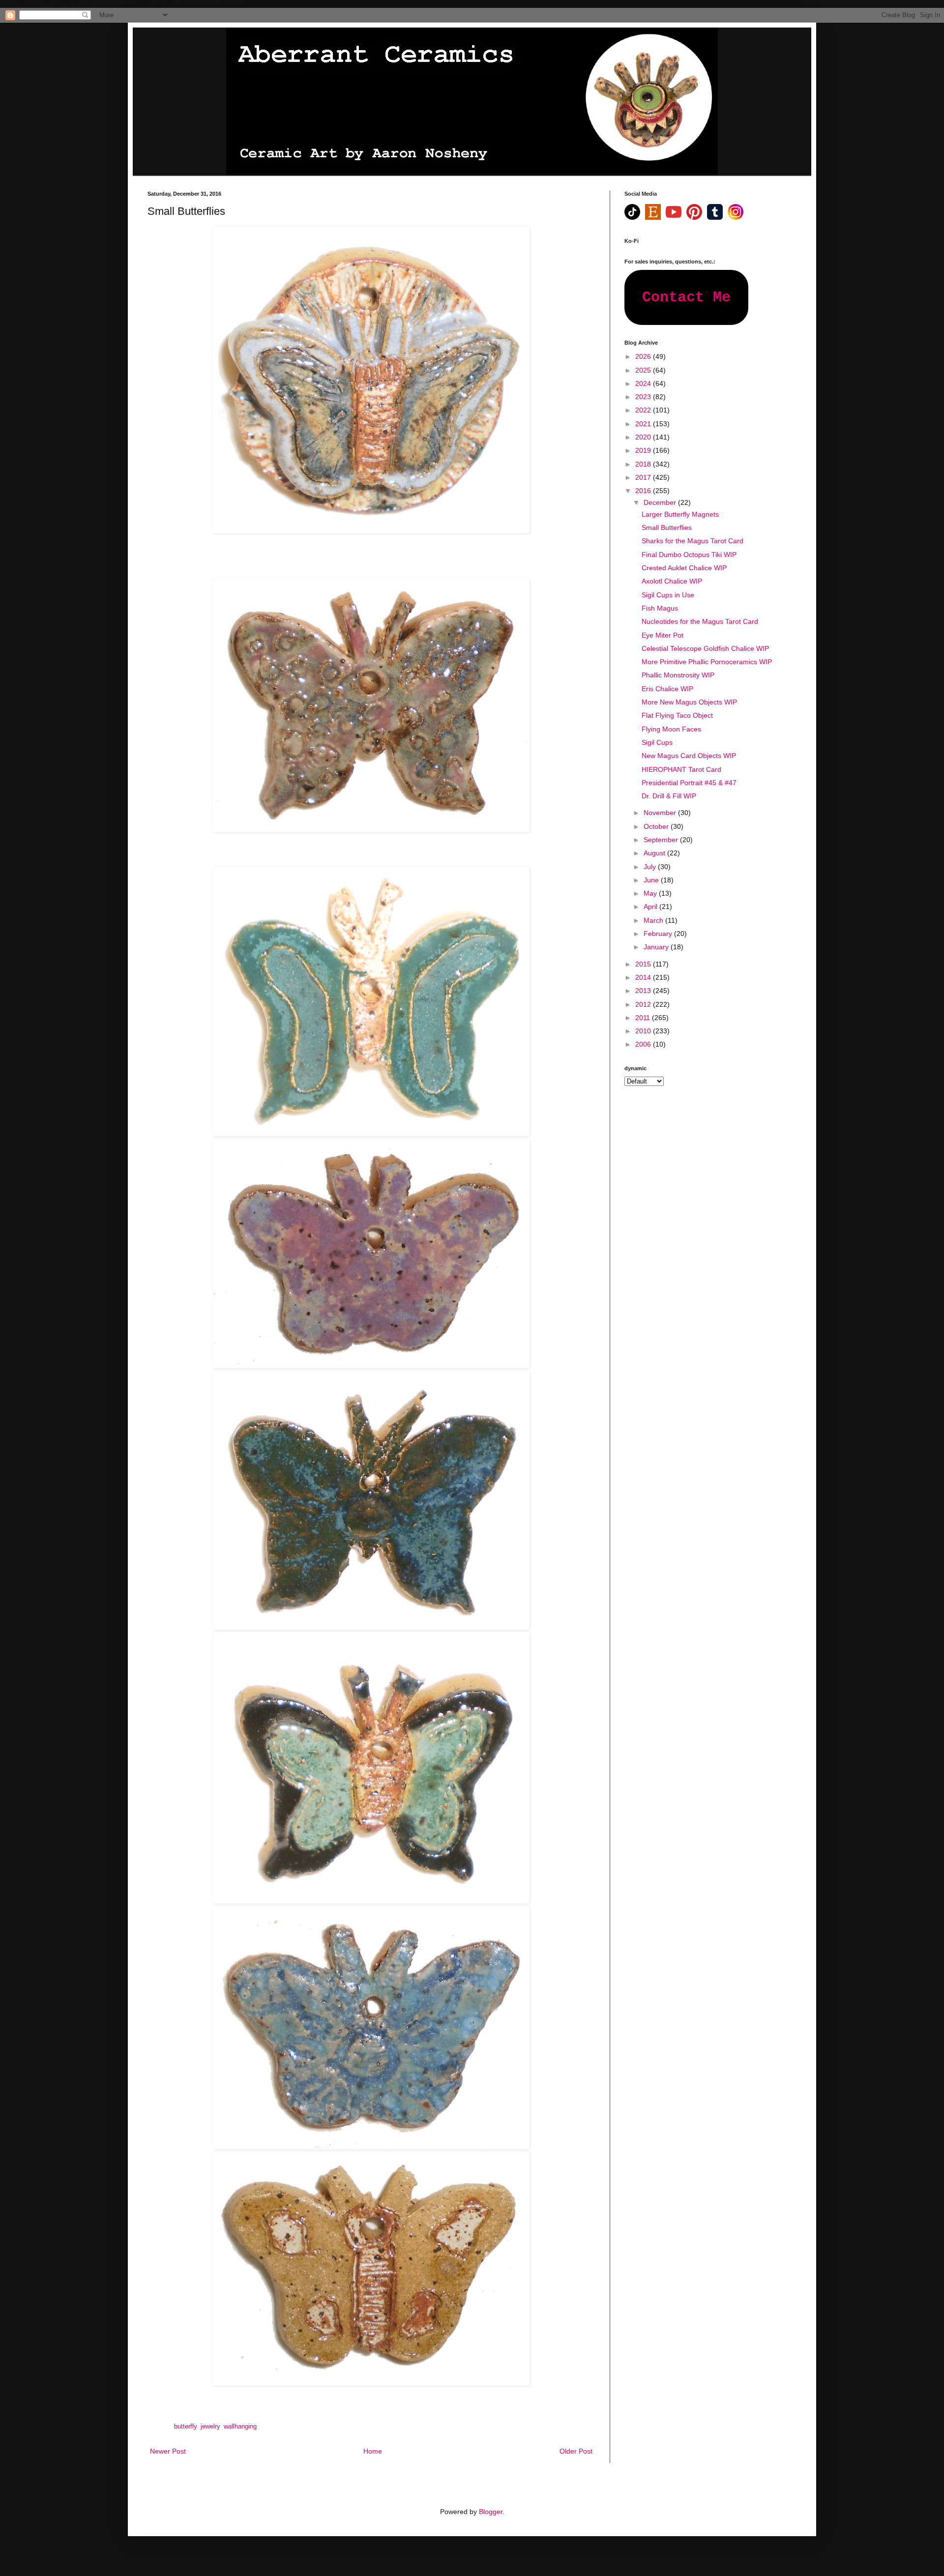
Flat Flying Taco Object (677, 715)
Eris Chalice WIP (667, 689)
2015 (644, 964)
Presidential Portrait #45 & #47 (689, 783)
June (652, 880)
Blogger (491, 2512)
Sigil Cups (657, 742)
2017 (644, 477)
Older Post (576, 2451)
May (651, 893)
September (662, 840)
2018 (644, 464)
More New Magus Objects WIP (689, 702)
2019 (644, 450)
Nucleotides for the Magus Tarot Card (700, 621)
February (659, 934)
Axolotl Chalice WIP (672, 581)
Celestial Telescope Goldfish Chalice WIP (705, 648)
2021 (644, 424)
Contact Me (686, 297)
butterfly (185, 2427)
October (657, 826)
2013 (644, 991)
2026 (644, 356)
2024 (644, 383)
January (657, 947)
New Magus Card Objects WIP (689, 756)
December (661, 502)
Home (373, 2451)
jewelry (210, 2427)
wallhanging (240, 2427)
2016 (644, 491)
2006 (644, 1044)
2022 (644, 410)
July (651, 867)
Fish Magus (660, 608)
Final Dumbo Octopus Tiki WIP (689, 555)
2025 (644, 370)
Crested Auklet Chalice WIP (684, 568)
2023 (644, 397)
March (654, 920)
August (655, 853)
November (661, 813)
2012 (644, 1004)
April (651, 907)
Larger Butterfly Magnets (680, 514)
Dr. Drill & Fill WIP (669, 796)
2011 (644, 1018)
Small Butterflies (667, 527)
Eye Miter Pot (663, 635)
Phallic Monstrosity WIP (678, 675)
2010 (644, 1031)
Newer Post (168, 2451)
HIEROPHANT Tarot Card (681, 769)
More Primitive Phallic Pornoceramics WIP (707, 662)
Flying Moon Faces (671, 729)
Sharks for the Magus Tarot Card (693, 541)
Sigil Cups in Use (668, 595)
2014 (644, 977)
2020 (644, 437)
